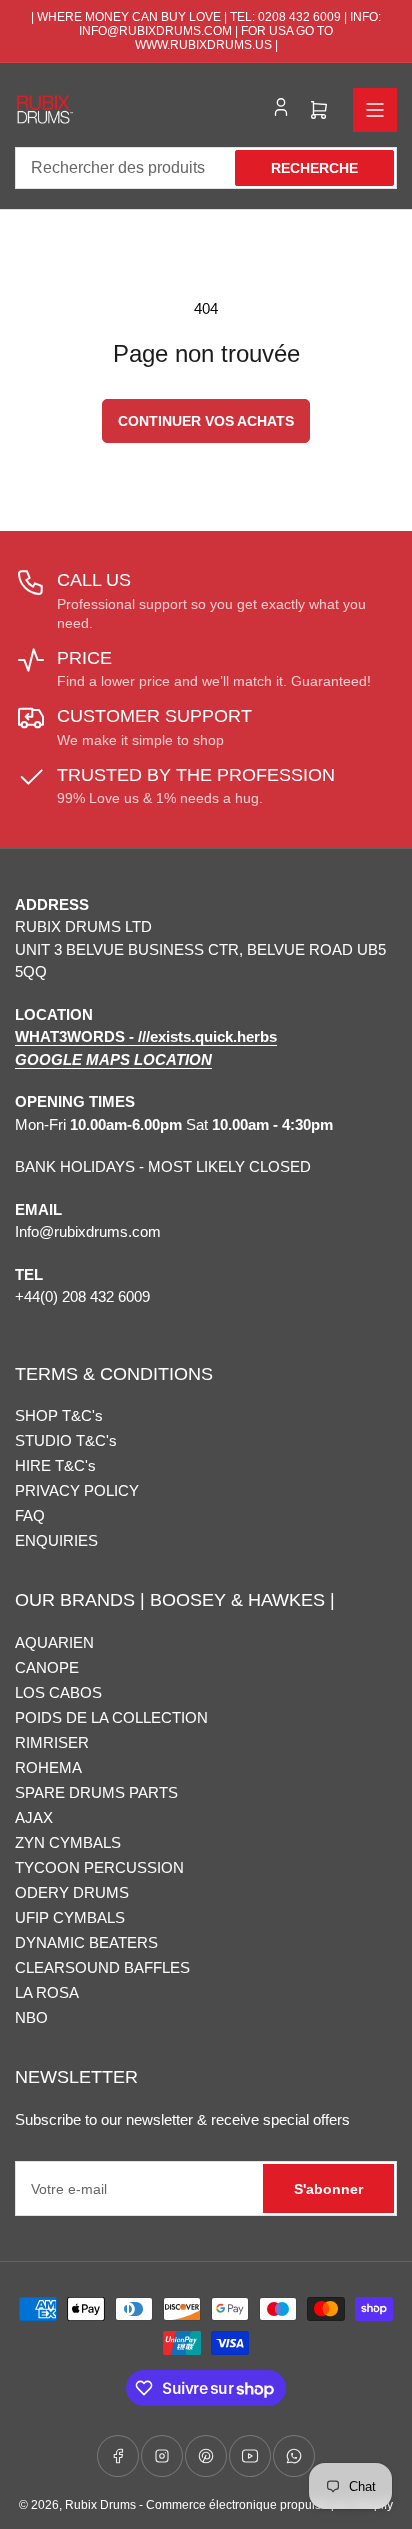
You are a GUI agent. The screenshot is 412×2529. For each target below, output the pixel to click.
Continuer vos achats (206, 421)
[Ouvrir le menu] (375, 110)
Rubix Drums (100, 2505)
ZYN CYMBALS (68, 1842)
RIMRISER (52, 1742)
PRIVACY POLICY (77, 1490)
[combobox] (206, 168)
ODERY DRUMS (72, 1892)
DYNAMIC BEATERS (86, 1942)
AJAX (34, 1817)
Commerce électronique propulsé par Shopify (269, 2505)
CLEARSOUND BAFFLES (102, 1967)
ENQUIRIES (56, 1540)
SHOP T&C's (59, 1415)
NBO (31, 2017)
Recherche (314, 168)
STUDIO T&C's (66, 1440)
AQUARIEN (54, 1642)
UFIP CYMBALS (70, 1917)
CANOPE (47, 1667)
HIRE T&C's (55, 1465)
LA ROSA (47, 1992)
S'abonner (328, 2189)
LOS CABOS (58, 1692)
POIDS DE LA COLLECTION (111, 1717)
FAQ (30, 1515)
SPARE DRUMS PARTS (96, 1792)
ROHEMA (48, 1767)
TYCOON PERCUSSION (99, 1867)
